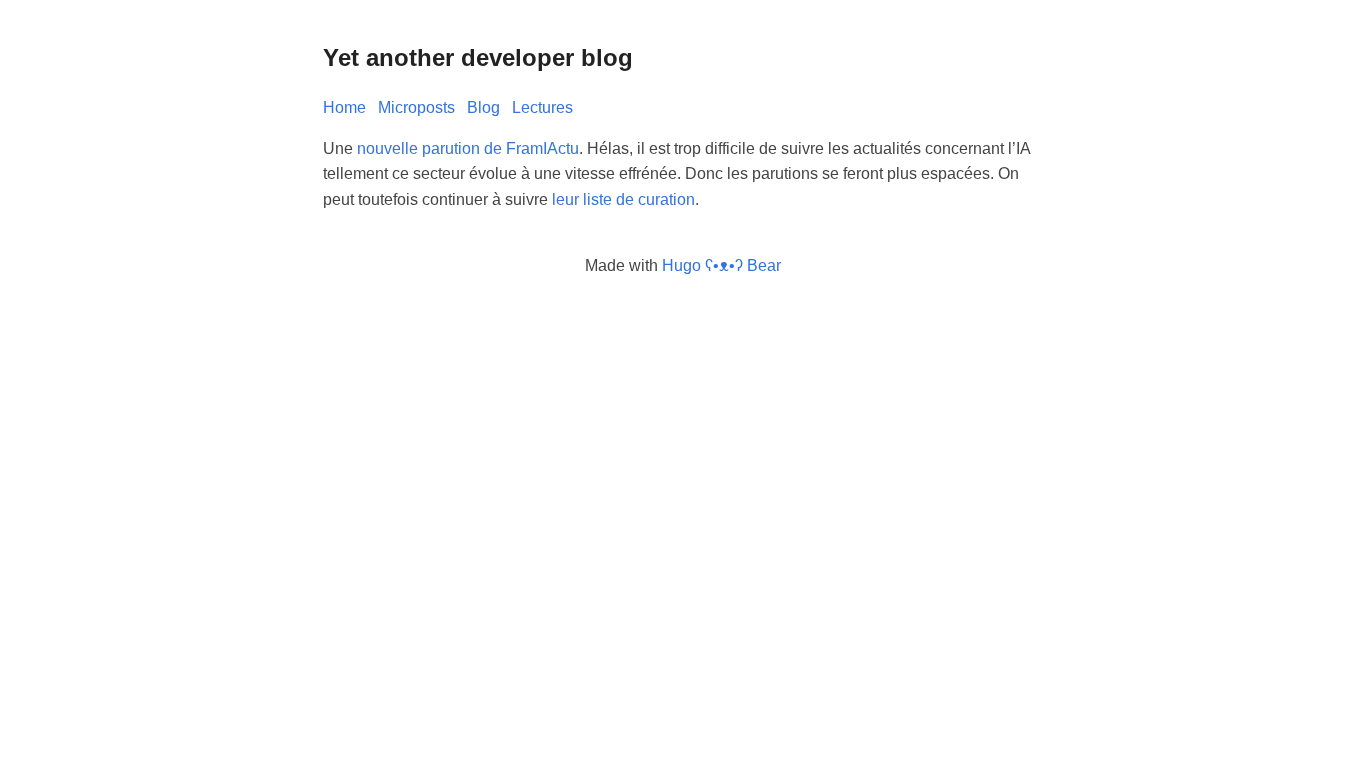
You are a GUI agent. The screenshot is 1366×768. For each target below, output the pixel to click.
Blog (483, 107)
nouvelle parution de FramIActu (468, 148)
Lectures (542, 107)
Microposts (416, 107)
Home (344, 107)
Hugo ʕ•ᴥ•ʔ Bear (721, 265)
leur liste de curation (623, 199)
